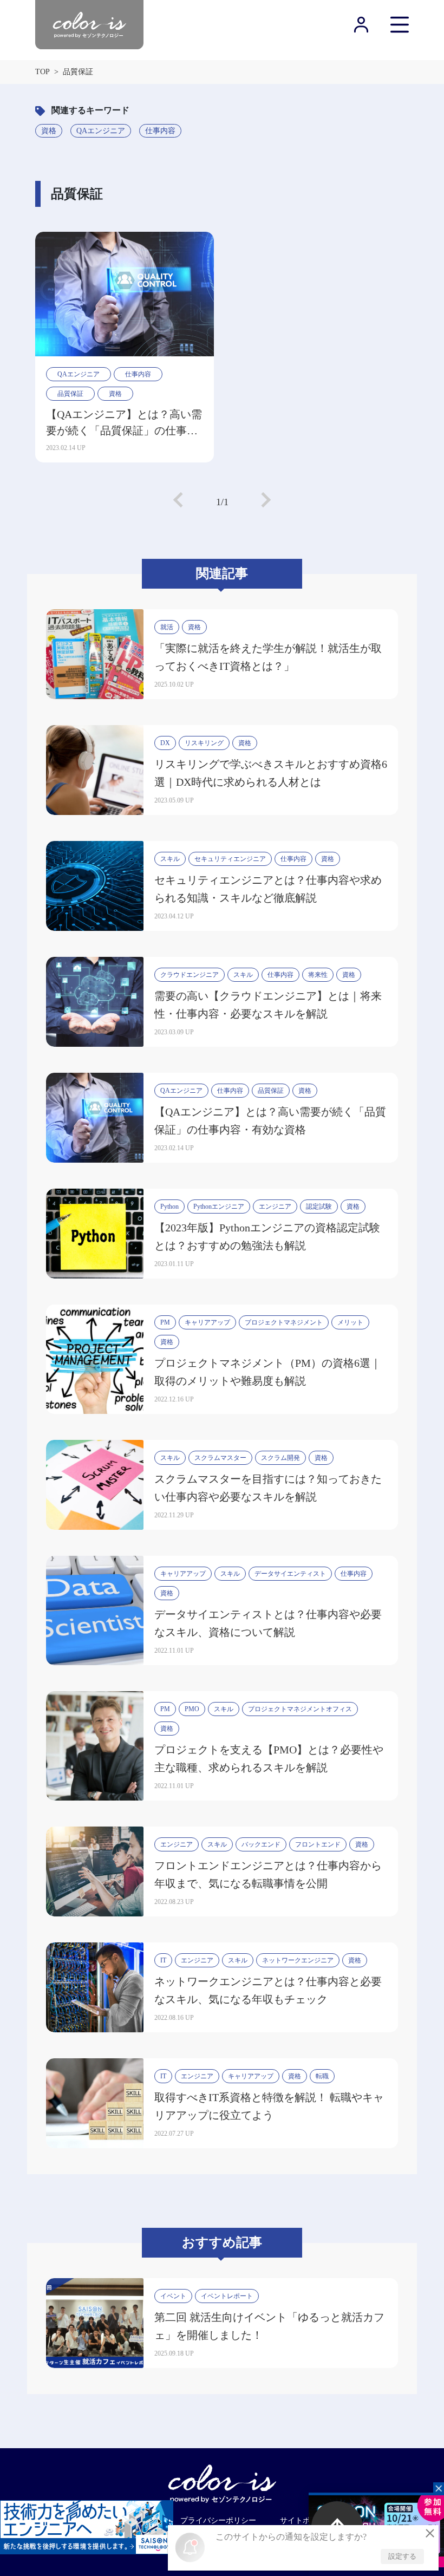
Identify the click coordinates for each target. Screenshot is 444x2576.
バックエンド (261, 1844)
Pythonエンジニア (219, 1207)
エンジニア (275, 1207)
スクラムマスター (220, 1458)
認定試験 (319, 1207)
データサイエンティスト (290, 1574)
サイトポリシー (306, 2520)
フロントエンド (318, 1844)
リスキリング (204, 743)
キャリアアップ (207, 1322)
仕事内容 (160, 131)
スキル (170, 859)
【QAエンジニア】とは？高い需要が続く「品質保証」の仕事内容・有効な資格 (124, 423)
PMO (192, 1709)
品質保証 (70, 394)
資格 (49, 131)
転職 (322, 2076)
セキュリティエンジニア (230, 859)
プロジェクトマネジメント (284, 1322)
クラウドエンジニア (190, 975)
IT (163, 1960)
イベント (173, 2296)
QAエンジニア (101, 131)
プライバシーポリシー (218, 2520)
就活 (167, 627)
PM (165, 1322)
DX (165, 743)
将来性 (318, 975)
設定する (402, 2556)
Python (169, 1207)
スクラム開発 (280, 1458)
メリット (350, 1322)
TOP (43, 72)
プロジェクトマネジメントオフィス (300, 1709)
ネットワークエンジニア (298, 1960)
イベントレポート (227, 2296)
